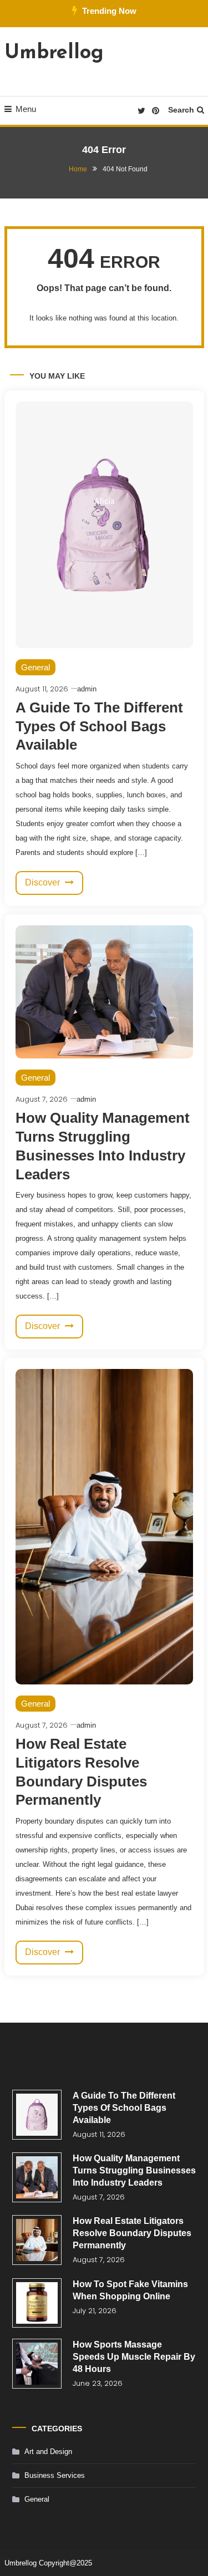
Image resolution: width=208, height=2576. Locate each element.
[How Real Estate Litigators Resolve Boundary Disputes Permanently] (37, 2240)
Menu (26, 109)
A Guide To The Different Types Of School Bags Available (99, 726)
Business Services (55, 2475)
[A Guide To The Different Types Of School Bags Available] (37, 2115)
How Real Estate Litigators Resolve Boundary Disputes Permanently (132, 2233)
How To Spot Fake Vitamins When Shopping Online (130, 2290)
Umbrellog (54, 53)
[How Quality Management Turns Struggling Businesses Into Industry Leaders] (37, 2177)
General (35, 667)
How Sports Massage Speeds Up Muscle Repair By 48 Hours (134, 2357)
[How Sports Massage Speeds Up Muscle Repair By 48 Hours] (37, 2364)
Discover (44, 882)
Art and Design (48, 2452)
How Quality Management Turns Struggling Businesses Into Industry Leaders (134, 2170)
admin (87, 689)
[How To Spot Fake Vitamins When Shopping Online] (37, 2303)
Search (181, 110)
